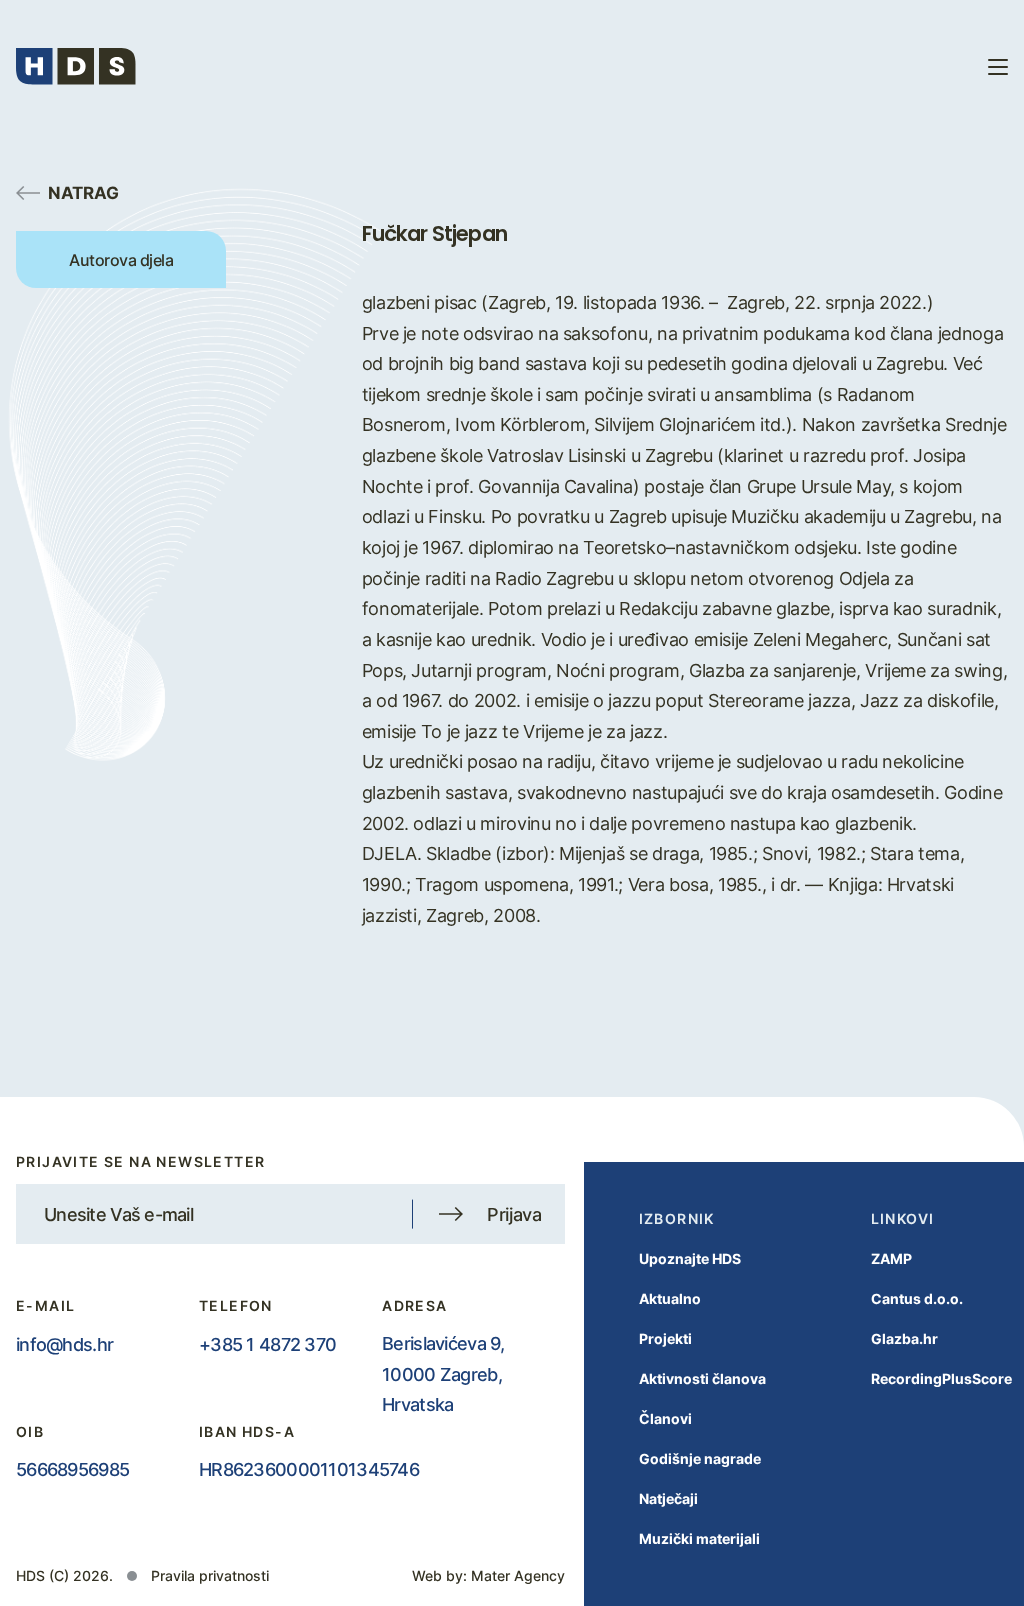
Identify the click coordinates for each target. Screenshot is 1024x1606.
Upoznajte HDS (690, 1258)
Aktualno (670, 1298)
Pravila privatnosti (210, 1575)
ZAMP (891, 1258)
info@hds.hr (64, 1344)
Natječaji (668, 1498)
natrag (83, 192)
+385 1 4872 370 (267, 1344)
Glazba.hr (904, 1338)
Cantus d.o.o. (917, 1298)
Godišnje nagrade (700, 1458)
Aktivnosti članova (702, 1378)
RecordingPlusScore (941, 1378)
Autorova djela (121, 259)
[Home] (76, 66)
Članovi (665, 1418)
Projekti (665, 1338)
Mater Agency (518, 1575)
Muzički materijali (699, 1538)
